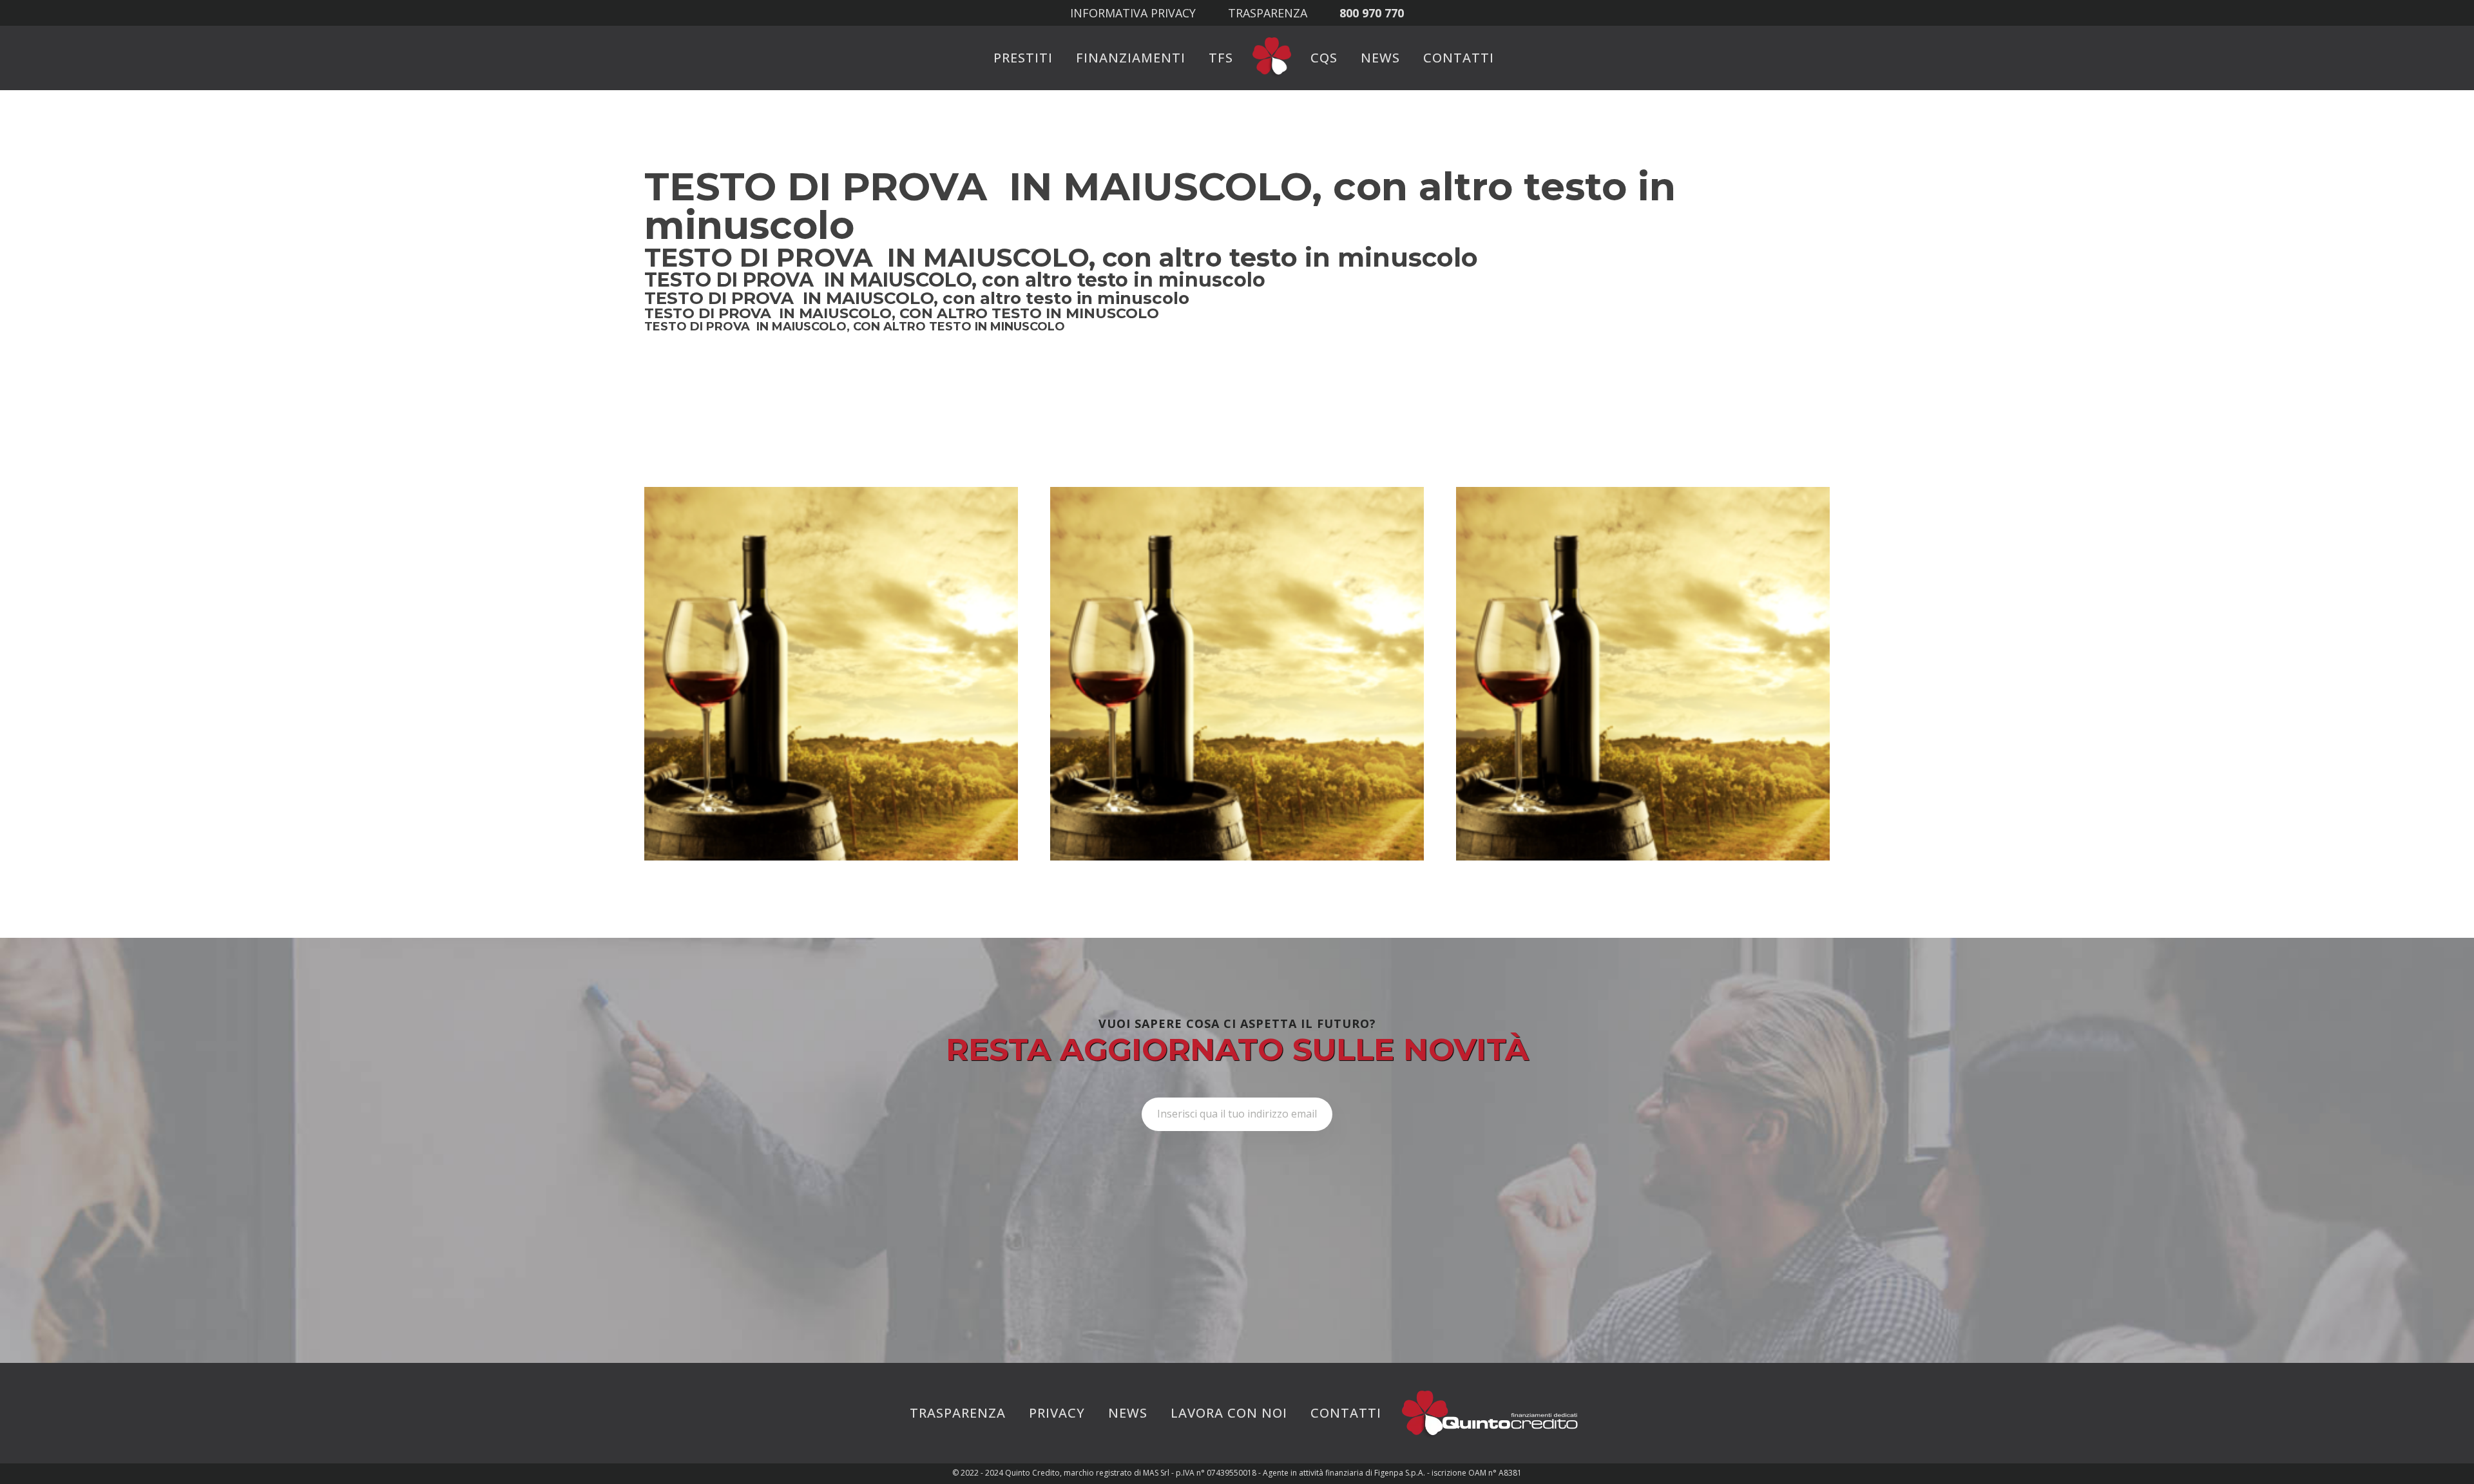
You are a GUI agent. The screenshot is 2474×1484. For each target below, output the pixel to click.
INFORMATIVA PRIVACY (1133, 13)
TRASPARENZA (1268, 13)
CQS (1324, 58)
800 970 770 (1372, 13)
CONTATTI (1459, 58)
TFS (1221, 58)
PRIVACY (1057, 1413)
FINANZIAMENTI (1131, 58)
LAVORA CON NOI (1229, 1413)
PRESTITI (1023, 58)
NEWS (1380, 58)
